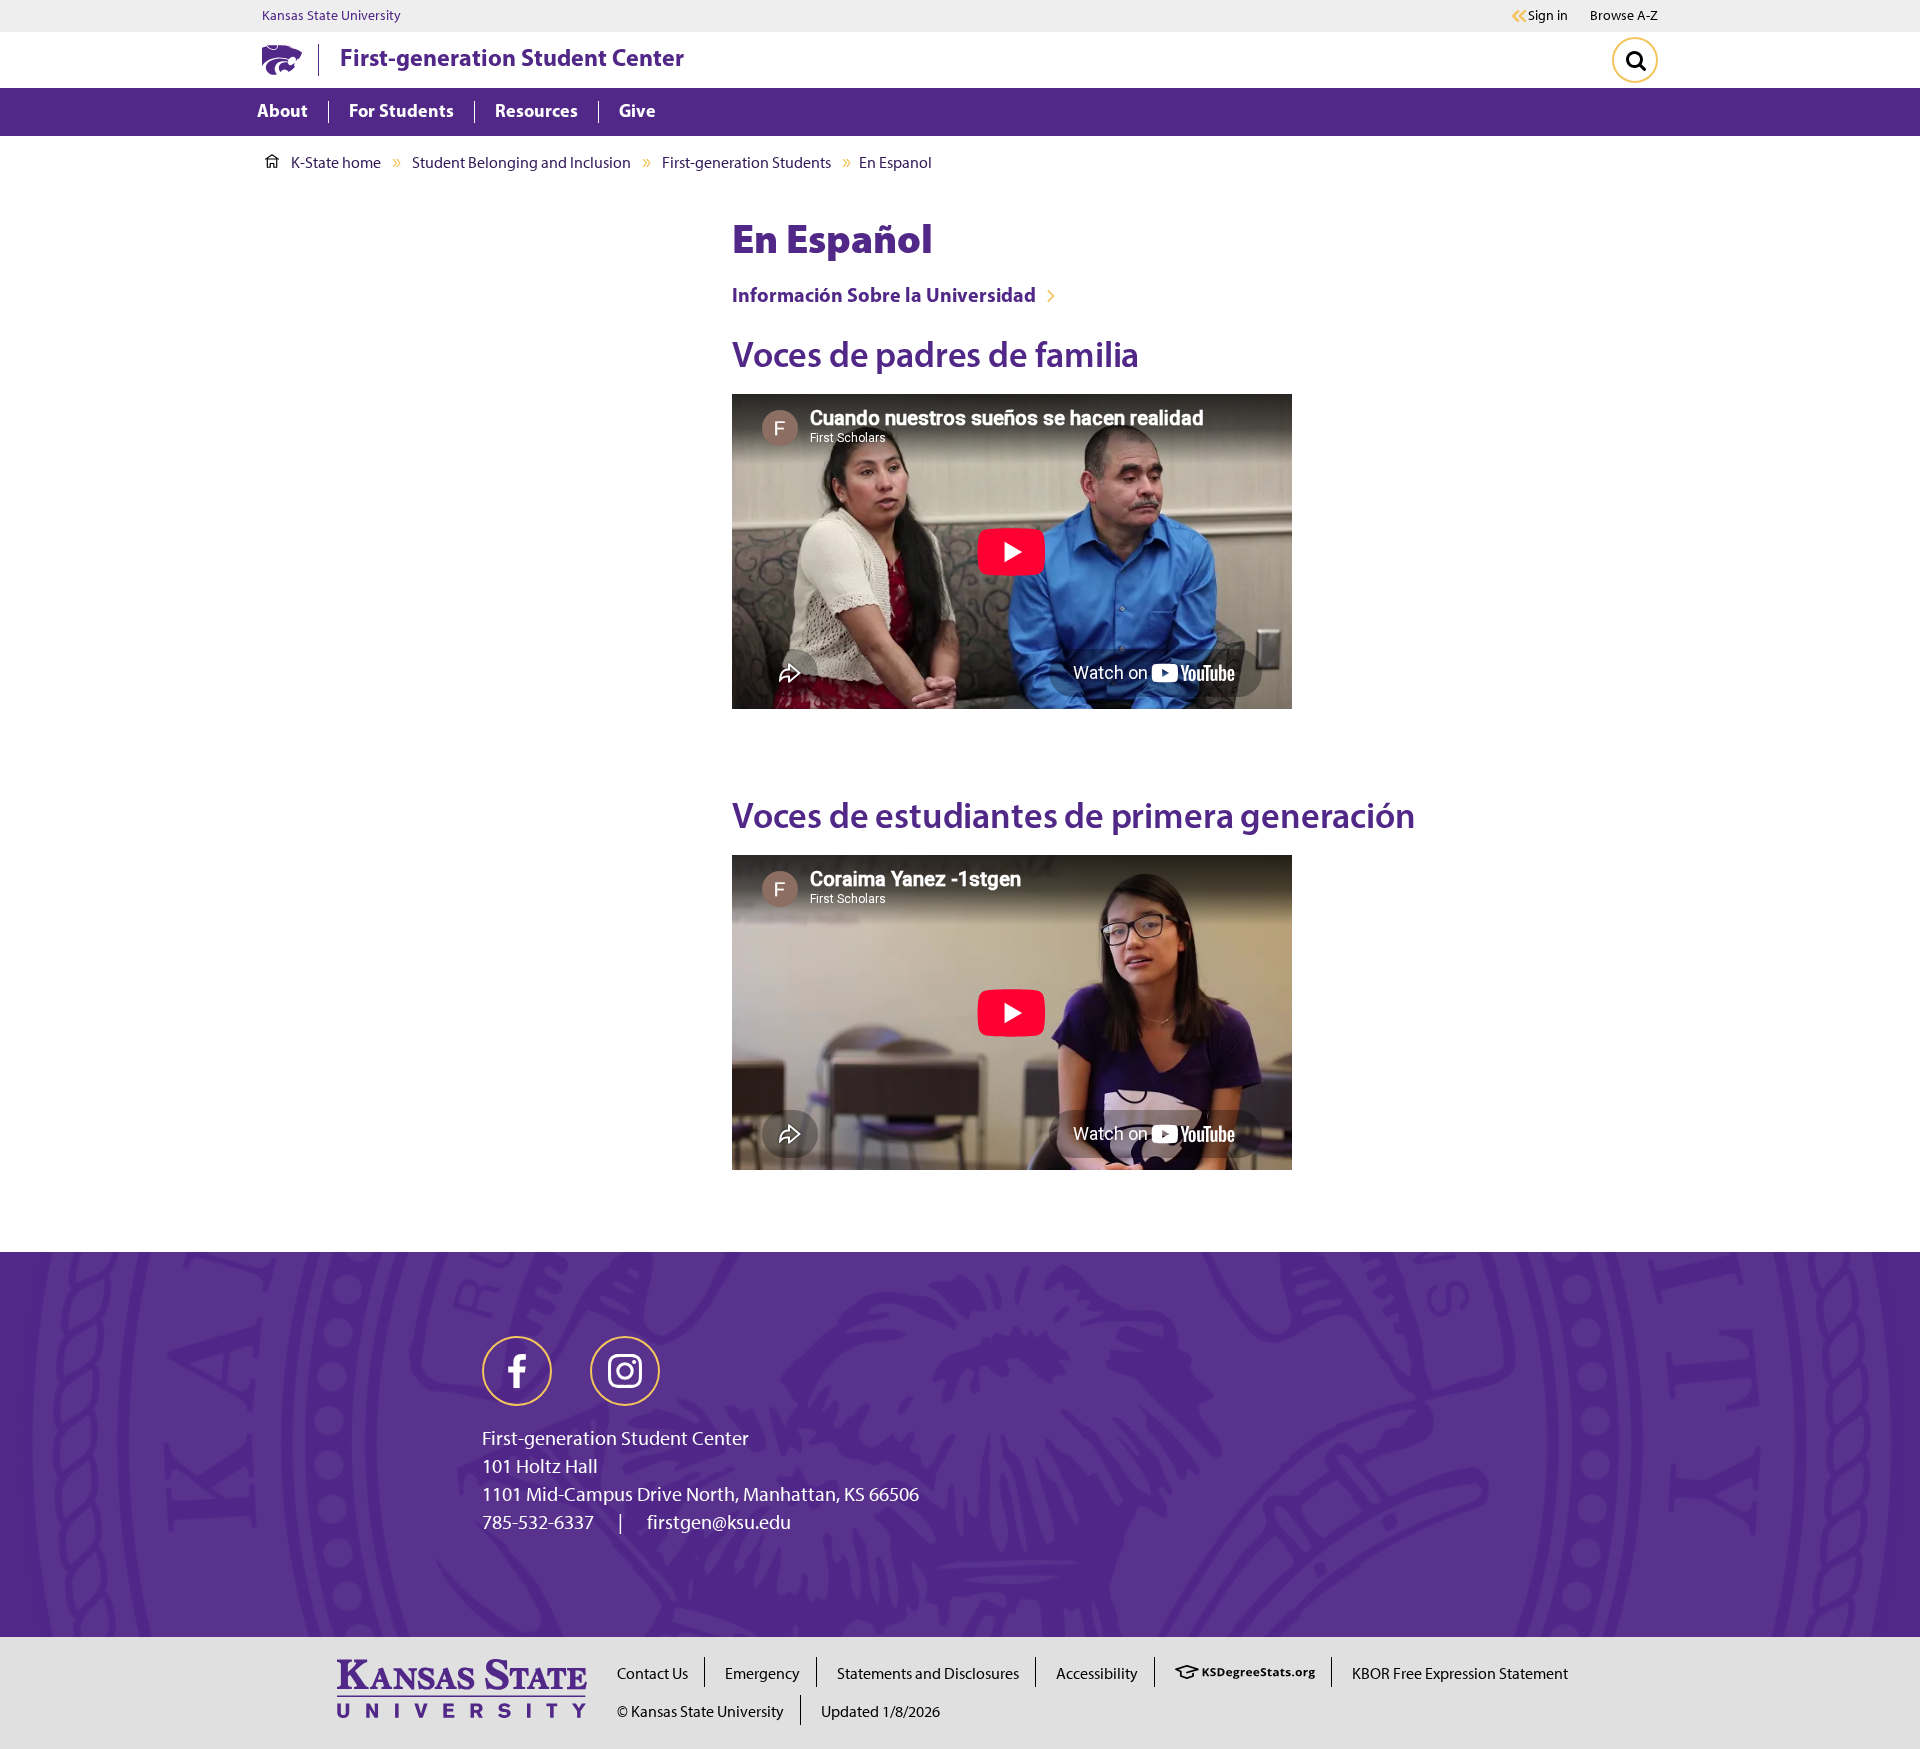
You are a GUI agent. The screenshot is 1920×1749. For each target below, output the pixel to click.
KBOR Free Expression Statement (1460, 1673)
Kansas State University (331, 16)
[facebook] (517, 1371)
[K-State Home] (282, 59)
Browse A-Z (1624, 15)
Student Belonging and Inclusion (521, 162)
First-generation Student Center (512, 57)
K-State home (336, 162)
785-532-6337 (538, 1522)
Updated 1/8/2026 (880, 1711)
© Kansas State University (700, 1711)
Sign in (1548, 16)
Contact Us (652, 1673)
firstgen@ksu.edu (719, 1522)
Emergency (762, 1673)
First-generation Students (746, 162)
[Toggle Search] (1635, 60)
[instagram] (625, 1371)
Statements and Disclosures (928, 1673)
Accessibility (1097, 1673)
